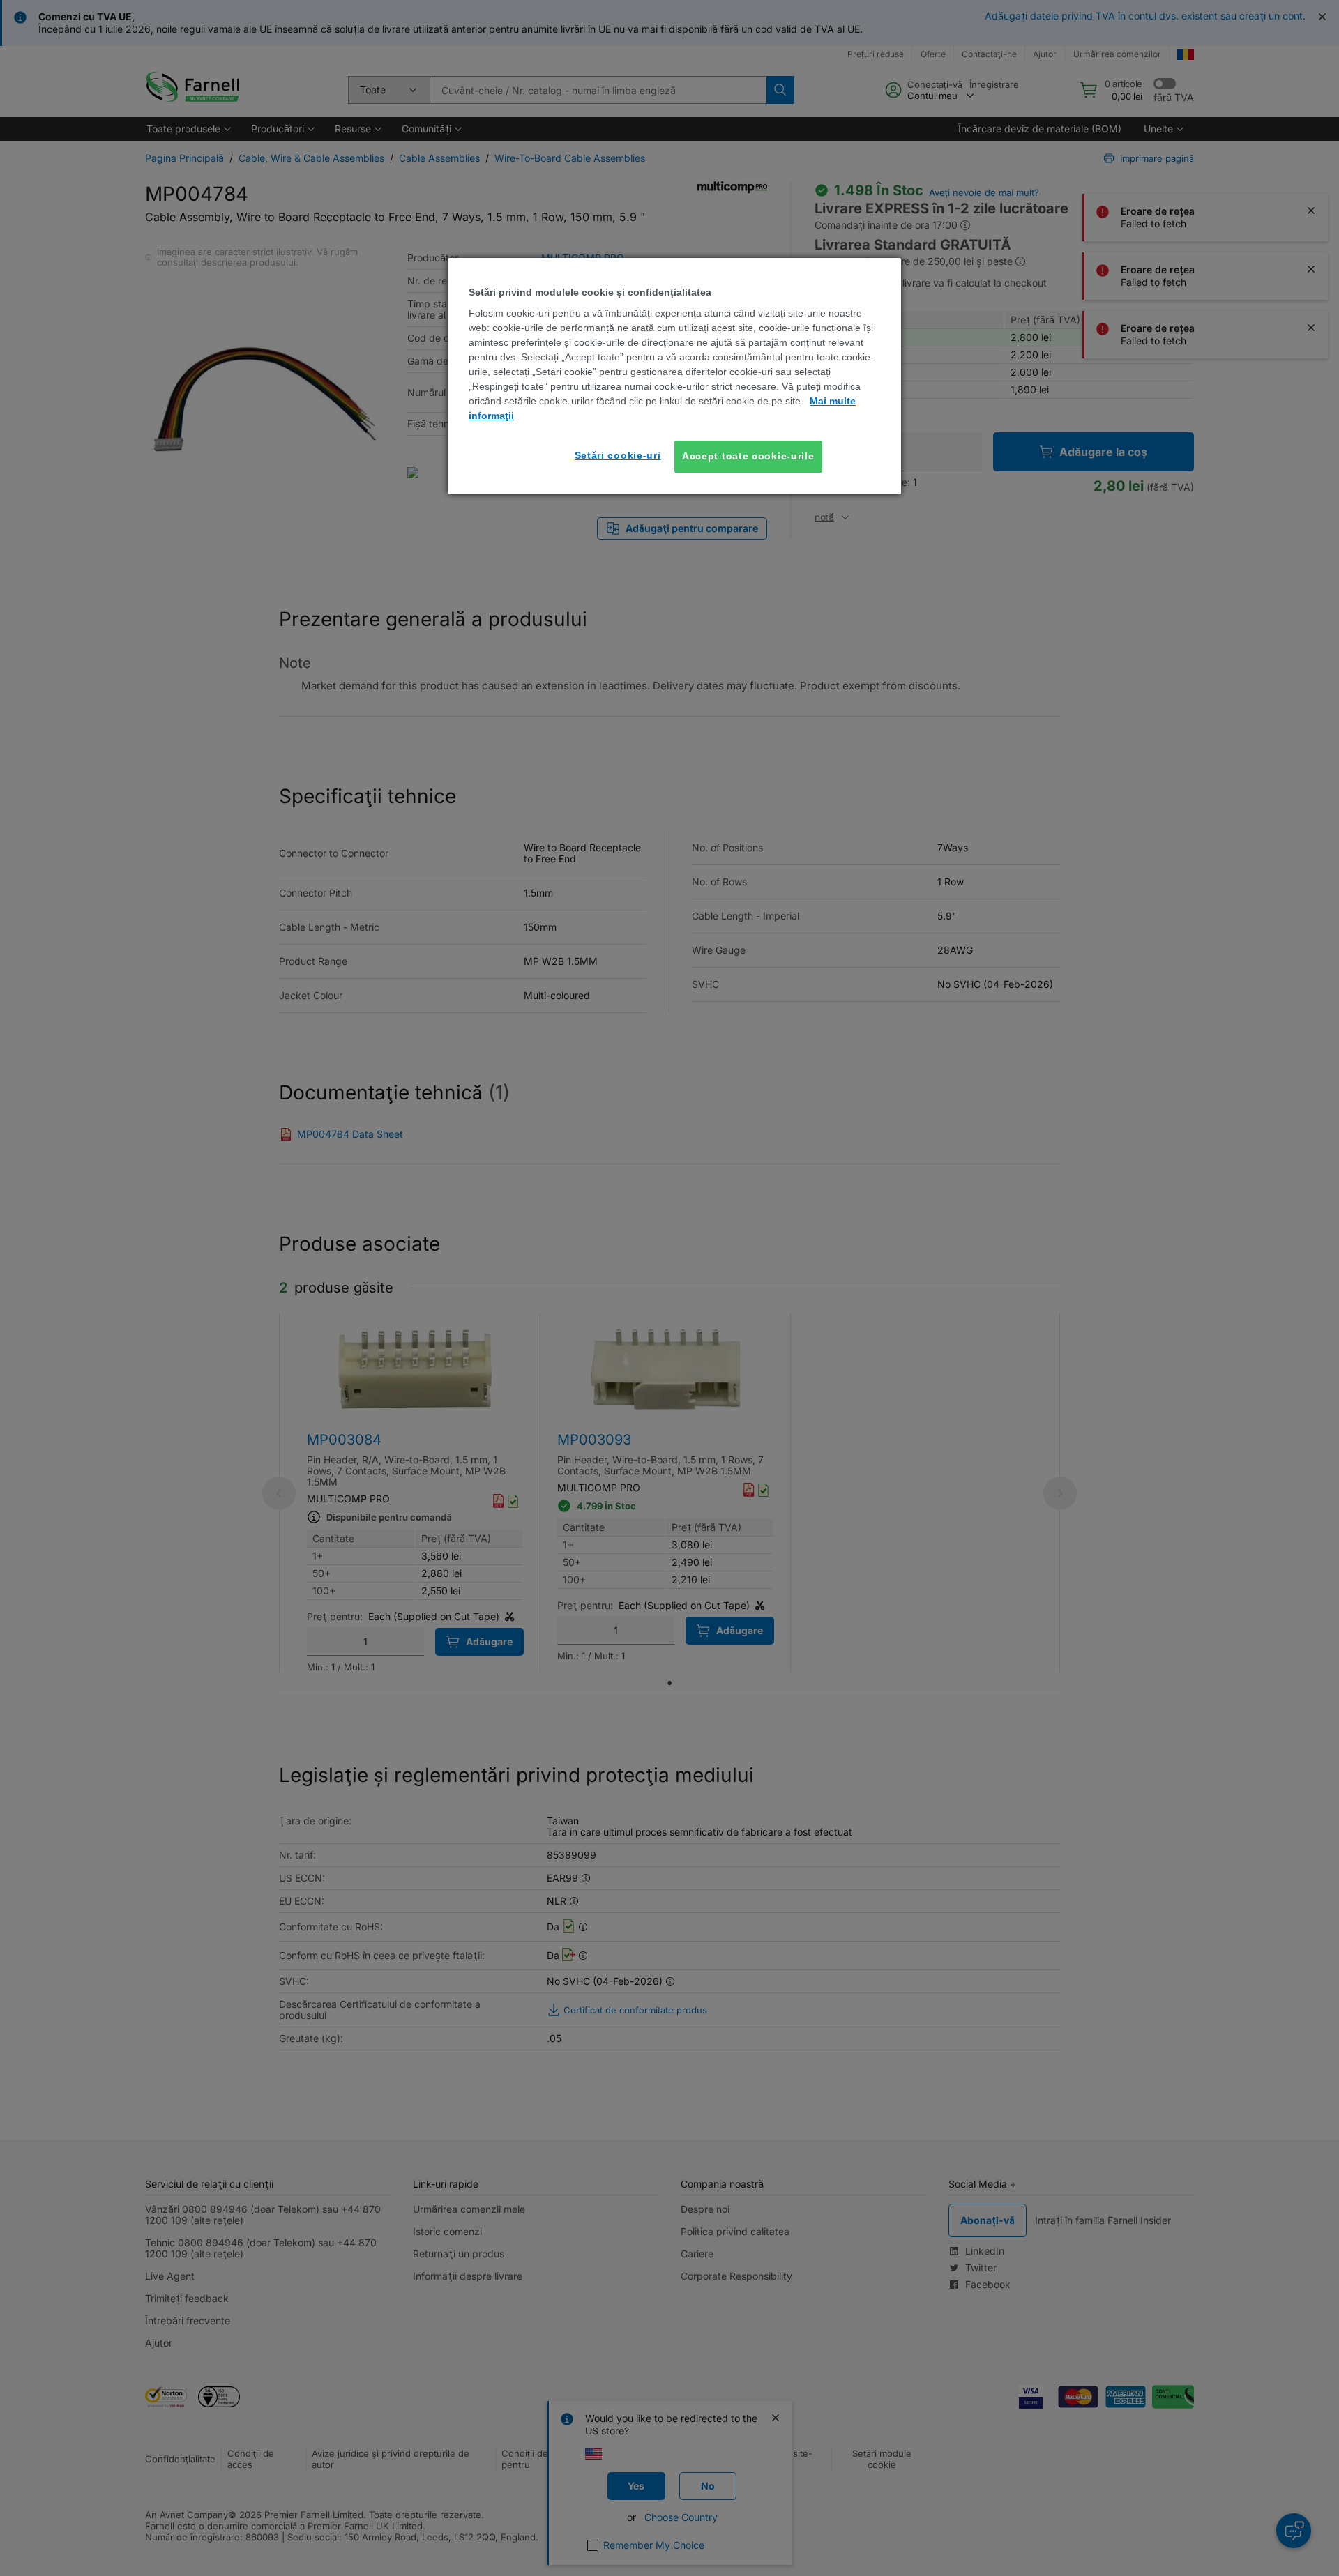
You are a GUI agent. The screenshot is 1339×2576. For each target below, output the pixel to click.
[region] (674, 376)
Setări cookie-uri (618, 455)
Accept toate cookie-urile (748, 456)
